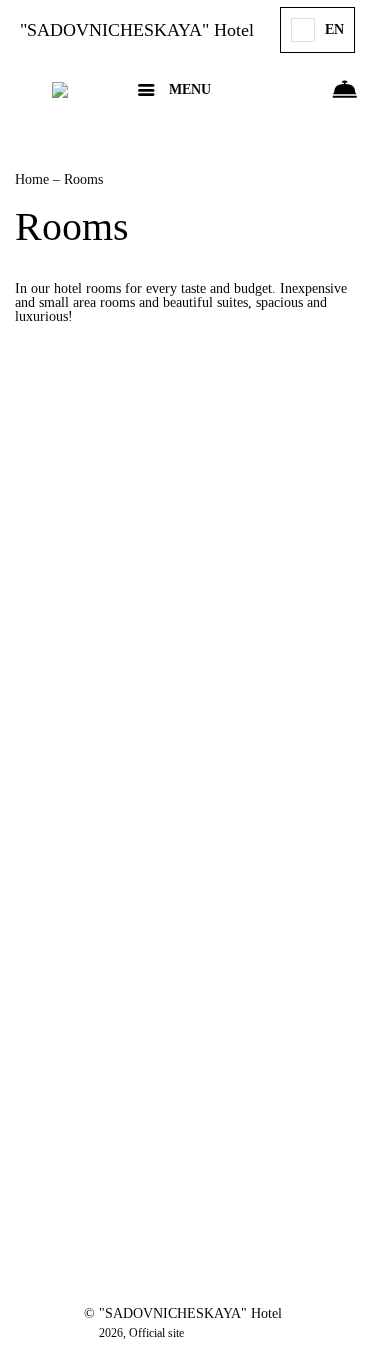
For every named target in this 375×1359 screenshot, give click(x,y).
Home (34, 179)
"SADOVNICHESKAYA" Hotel (137, 30)
